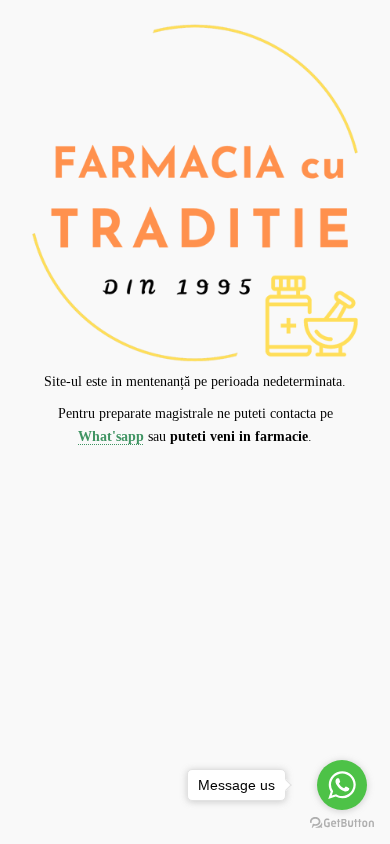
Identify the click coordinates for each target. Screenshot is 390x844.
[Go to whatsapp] (342, 785)
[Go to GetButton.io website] (342, 823)
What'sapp (111, 436)
